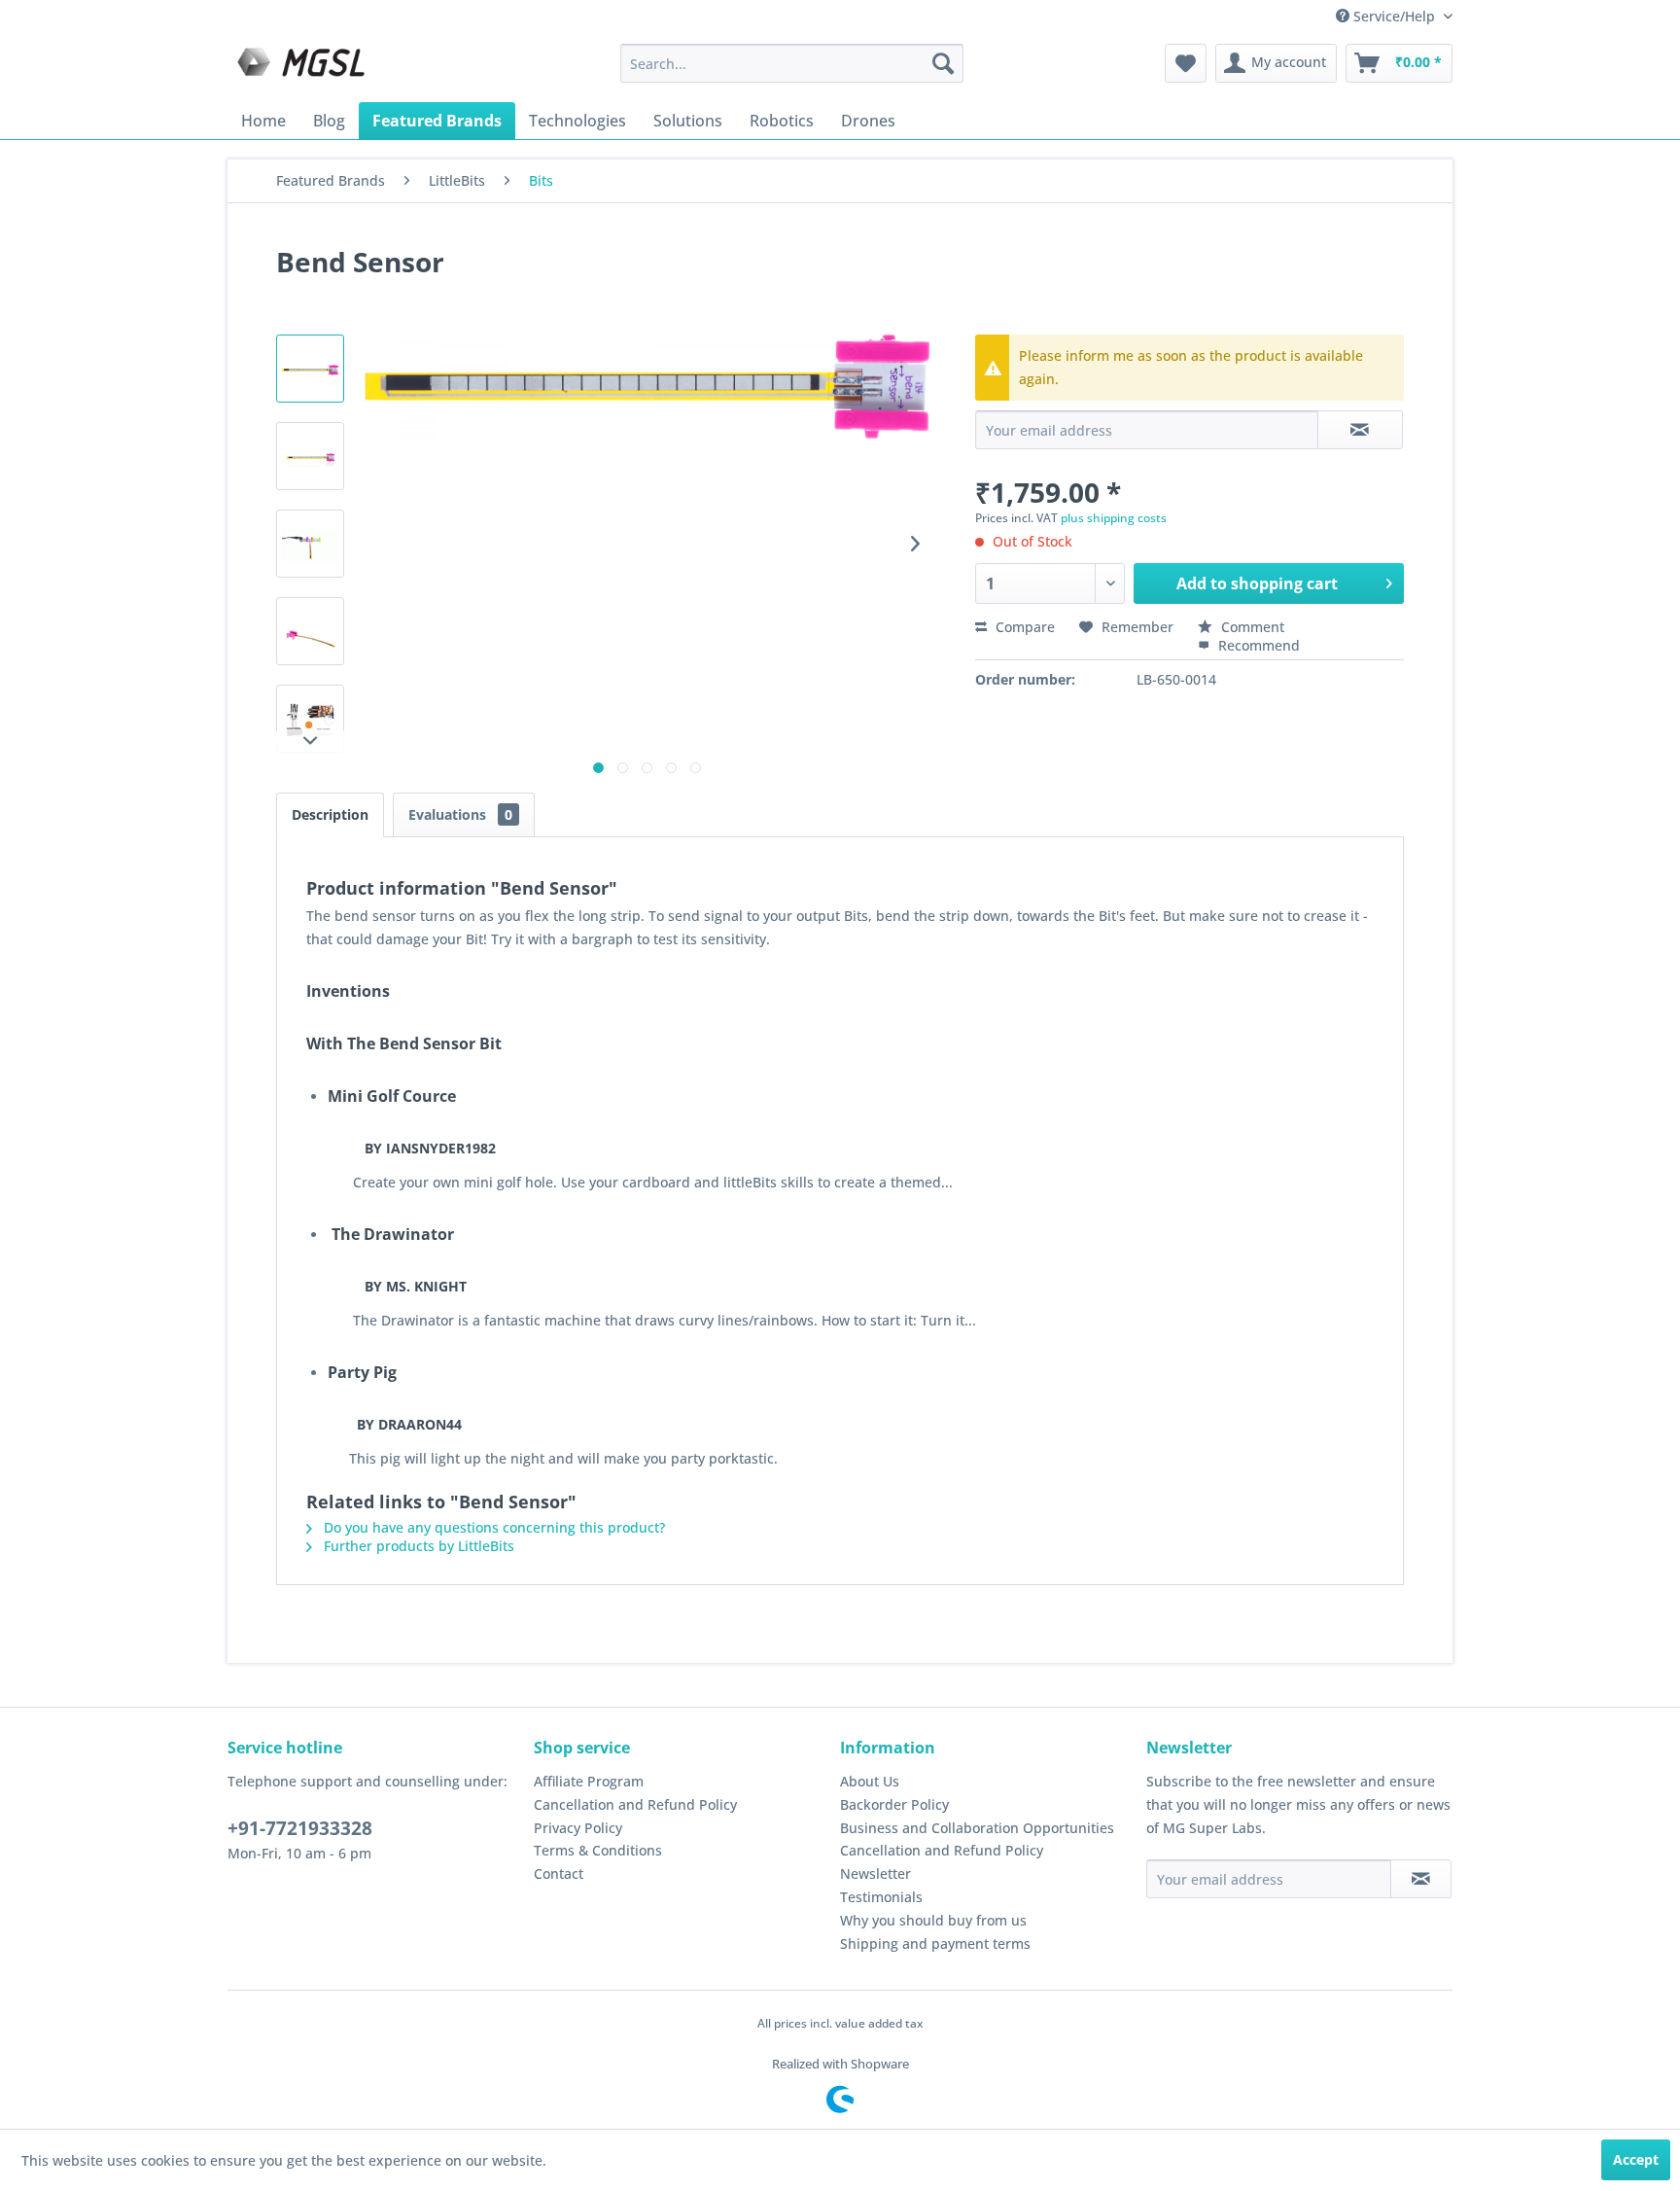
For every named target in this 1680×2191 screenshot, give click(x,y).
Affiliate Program (589, 1781)
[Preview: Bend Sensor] (310, 369)
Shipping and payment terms (935, 1944)
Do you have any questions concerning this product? (492, 1527)
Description (330, 814)
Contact (559, 1873)
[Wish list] (1186, 63)
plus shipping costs (1114, 518)
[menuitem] (792, 63)
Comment (1251, 627)
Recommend (1257, 645)
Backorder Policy (894, 1804)
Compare (1023, 627)
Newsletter (875, 1873)
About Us (870, 1781)
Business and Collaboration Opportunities (977, 1828)
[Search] (943, 63)
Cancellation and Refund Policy (635, 1804)
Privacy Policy (578, 1828)
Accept (1636, 2159)
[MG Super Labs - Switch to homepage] (303, 68)
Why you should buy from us (933, 1920)
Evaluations (460, 814)
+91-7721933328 (300, 1828)
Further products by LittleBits (417, 1546)
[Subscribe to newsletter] (1421, 1879)
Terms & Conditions (598, 1850)
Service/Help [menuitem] (1394, 16)
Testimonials (881, 1897)
